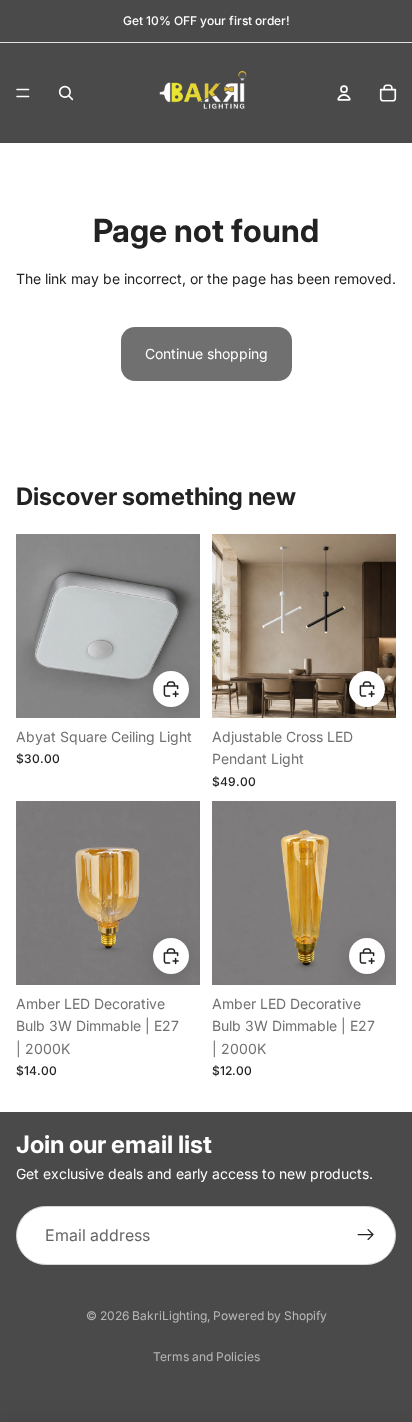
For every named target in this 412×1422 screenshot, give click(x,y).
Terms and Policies (206, 1356)
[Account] (344, 93)
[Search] (66, 93)
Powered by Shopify (270, 1315)
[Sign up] (366, 1236)
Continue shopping (206, 353)
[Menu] (23, 93)
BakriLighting (169, 1315)
